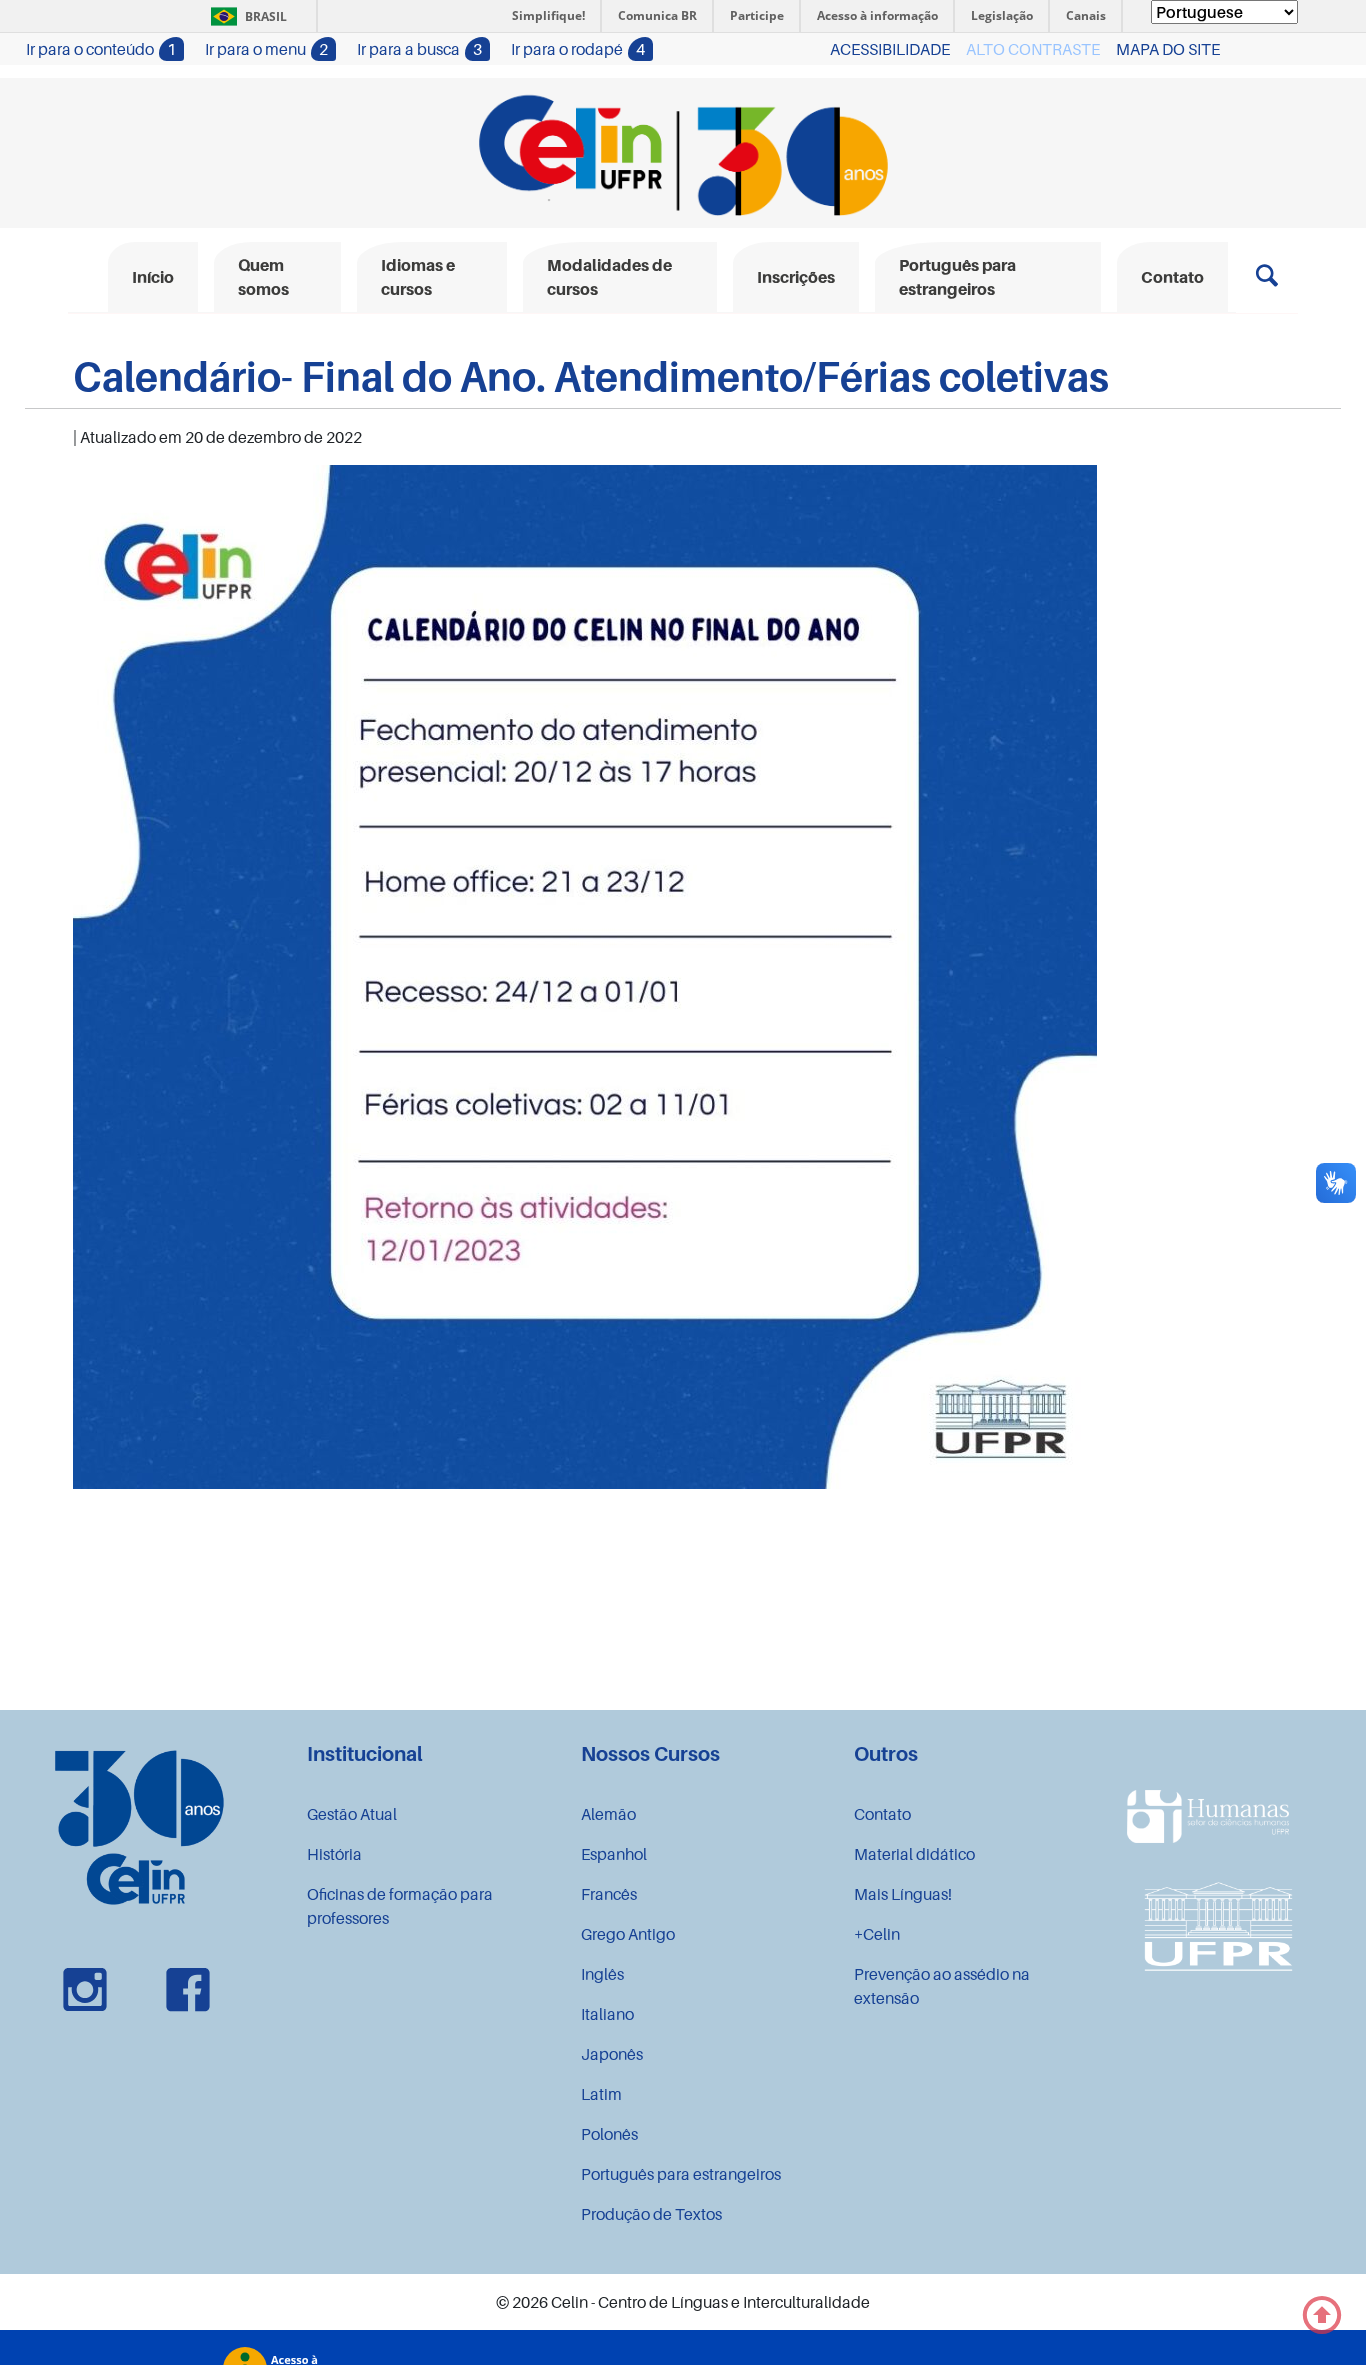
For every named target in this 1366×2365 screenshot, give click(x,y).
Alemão (608, 1814)
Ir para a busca (419, 49)
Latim (601, 2094)
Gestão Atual (352, 1814)
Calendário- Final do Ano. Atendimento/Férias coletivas (591, 376)
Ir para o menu (266, 49)
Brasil (245, 16)
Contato (882, 1814)
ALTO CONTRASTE (1033, 49)
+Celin (877, 1934)
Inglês (602, 1974)
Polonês (609, 2134)
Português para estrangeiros (681, 2174)
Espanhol (614, 1854)
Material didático (914, 1854)
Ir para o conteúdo (101, 49)
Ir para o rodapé (578, 49)
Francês (609, 1894)
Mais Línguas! (903, 1894)
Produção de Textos (651, 2214)
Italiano (607, 2014)
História (334, 1854)
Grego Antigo (628, 1934)
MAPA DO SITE (1168, 49)
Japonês (612, 2054)
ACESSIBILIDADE (890, 49)
